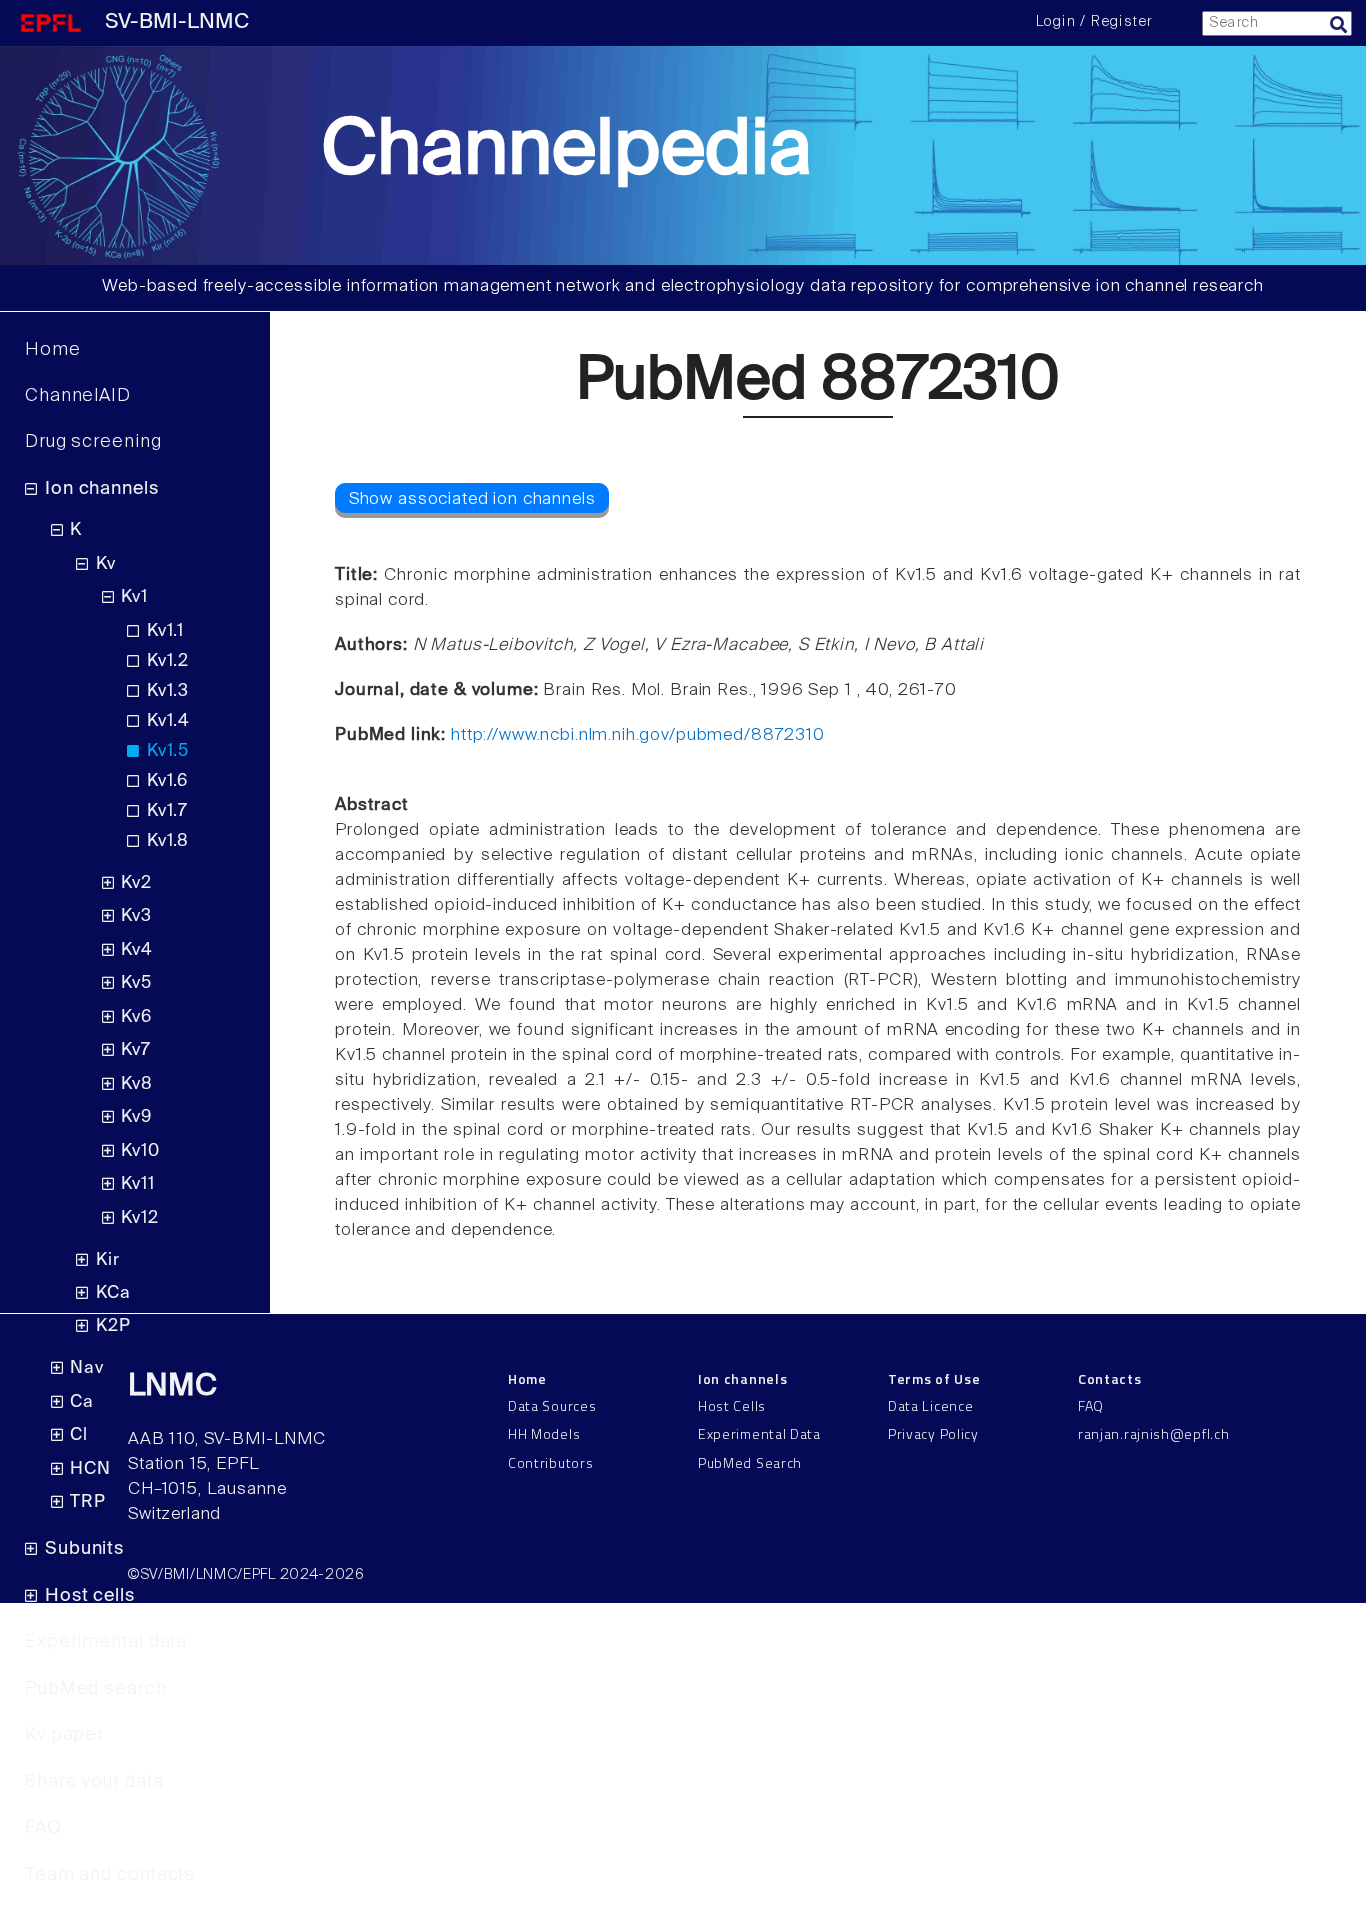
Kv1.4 (168, 721)
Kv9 (136, 1117)
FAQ (43, 1828)
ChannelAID (78, 396)
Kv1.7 (167, 811)
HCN (90, 1469)
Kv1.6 (167, 781)
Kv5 (136, 983)
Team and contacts (110, 1875)
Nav (87, 1368)
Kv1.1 (165, 631)
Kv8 (137, 1084)
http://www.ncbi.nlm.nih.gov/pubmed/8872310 (638, 735)
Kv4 (137, 950)
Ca (82, 1402)
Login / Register (1094, 22)
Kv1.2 (168, 661)
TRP (88, 1502)
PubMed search (96, 1689)
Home (53, 350)
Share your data (94, 1782)
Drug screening (93, 442)
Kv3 (136, 916)
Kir (108, 1260)
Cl (79, 1435)
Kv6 (136, 1017)
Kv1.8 (168, 841)
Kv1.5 (168, 751)
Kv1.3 (168, 691)
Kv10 (140, 1151)
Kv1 (134, 597)
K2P (113, 1326)
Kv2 (136, 883)
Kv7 (136, 1050)
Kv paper (64, 1735)
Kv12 (139, 1218)
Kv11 (137, 1184)
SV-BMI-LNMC (177, 22)
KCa (113, 1293)
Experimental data (106, 1642)
